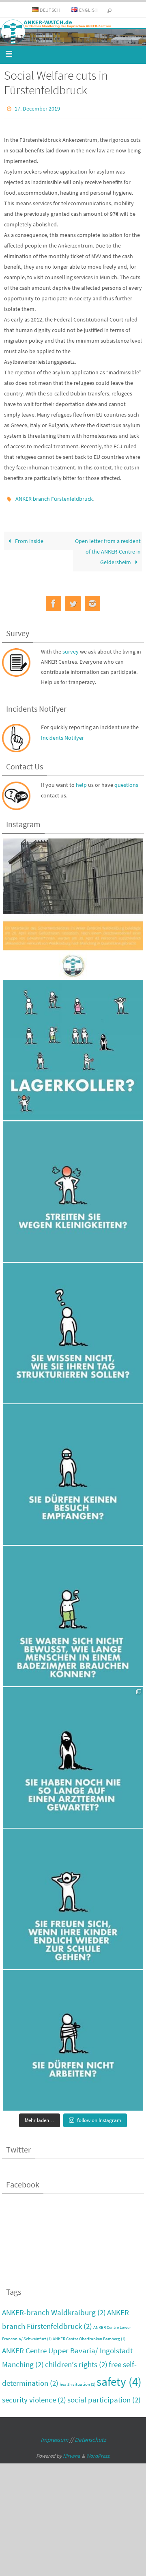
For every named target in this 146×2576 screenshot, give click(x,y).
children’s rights (76, 2361)
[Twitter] (73, 600)
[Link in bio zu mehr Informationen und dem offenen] (73, 905)
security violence (34, 2396)
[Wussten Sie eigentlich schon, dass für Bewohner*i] (73, 2037)
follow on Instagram (99, 2117)
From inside (29, 537)
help (81, 781)
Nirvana (72, 2452)
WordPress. (98, 2452)
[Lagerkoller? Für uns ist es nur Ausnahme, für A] (73, 1047)
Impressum (54, 2436)
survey (71, 647)
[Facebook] (54, 600)
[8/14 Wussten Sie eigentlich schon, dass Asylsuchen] (73, 1612)
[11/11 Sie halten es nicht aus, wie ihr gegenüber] (73, 1188)
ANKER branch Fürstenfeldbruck (54, 496)
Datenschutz (90, 2436)
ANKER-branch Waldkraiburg (54, 2309)
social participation (104, 2396)
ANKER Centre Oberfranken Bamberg (89, 2335)
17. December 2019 (37, 108)
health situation (77, 2381)
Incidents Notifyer (62, 734)
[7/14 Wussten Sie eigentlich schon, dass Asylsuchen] (73, 1754)
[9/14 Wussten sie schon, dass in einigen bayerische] (73, 1471)
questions (126, 781)
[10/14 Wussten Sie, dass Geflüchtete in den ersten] (73, 1329)
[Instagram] (92, 600)
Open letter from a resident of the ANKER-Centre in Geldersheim (108, 547)
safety (119, 2378)
